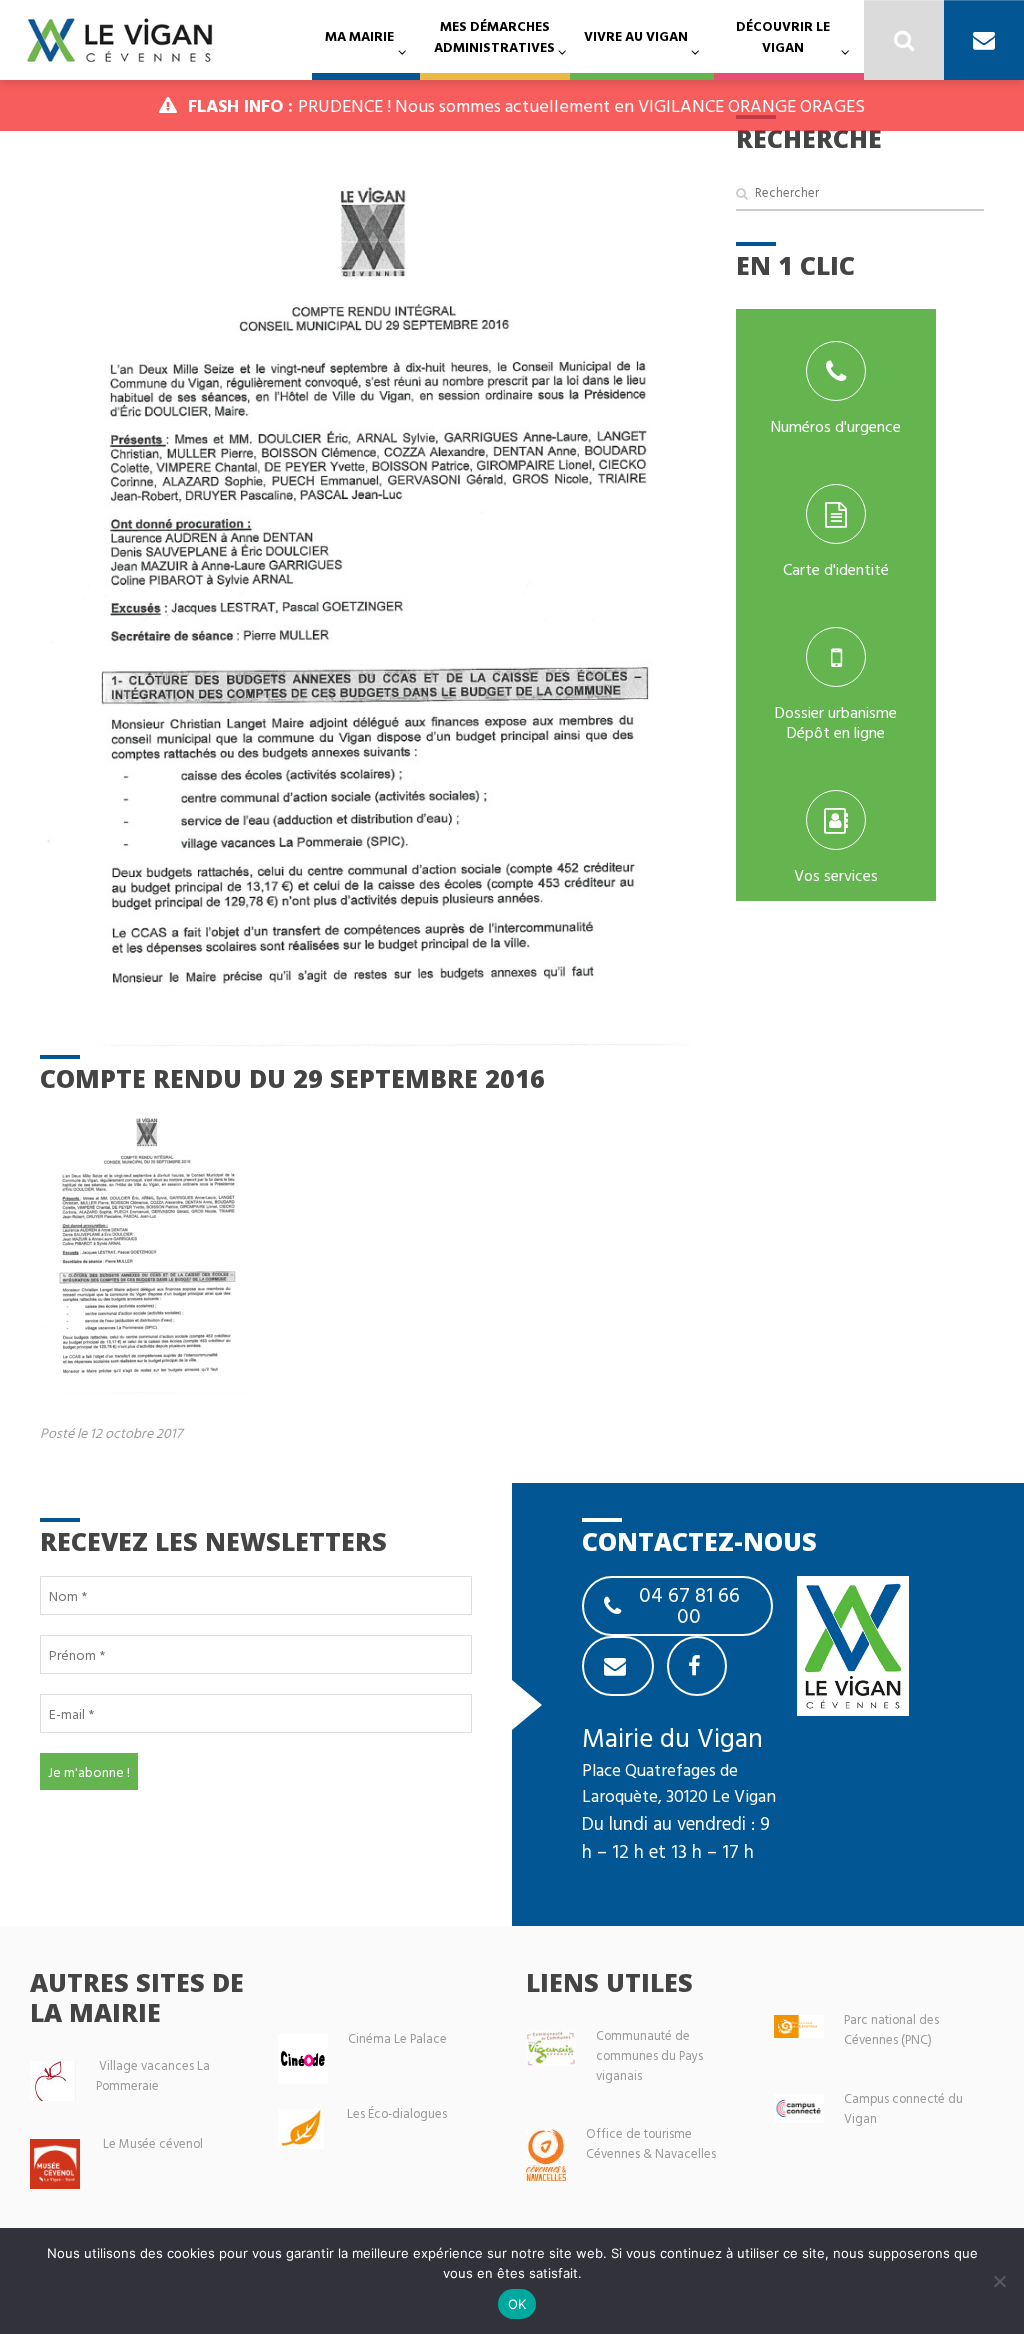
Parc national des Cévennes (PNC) (891, 2029)
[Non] (999, 2281)
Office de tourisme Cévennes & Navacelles (651, 2143)
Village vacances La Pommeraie (153, 2075)
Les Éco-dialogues (397, 2113)
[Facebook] (697, 1666)
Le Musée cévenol (153, 2143)
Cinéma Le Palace (397, 2038)
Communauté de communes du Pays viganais (649, 2055)
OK (517, 2304)
